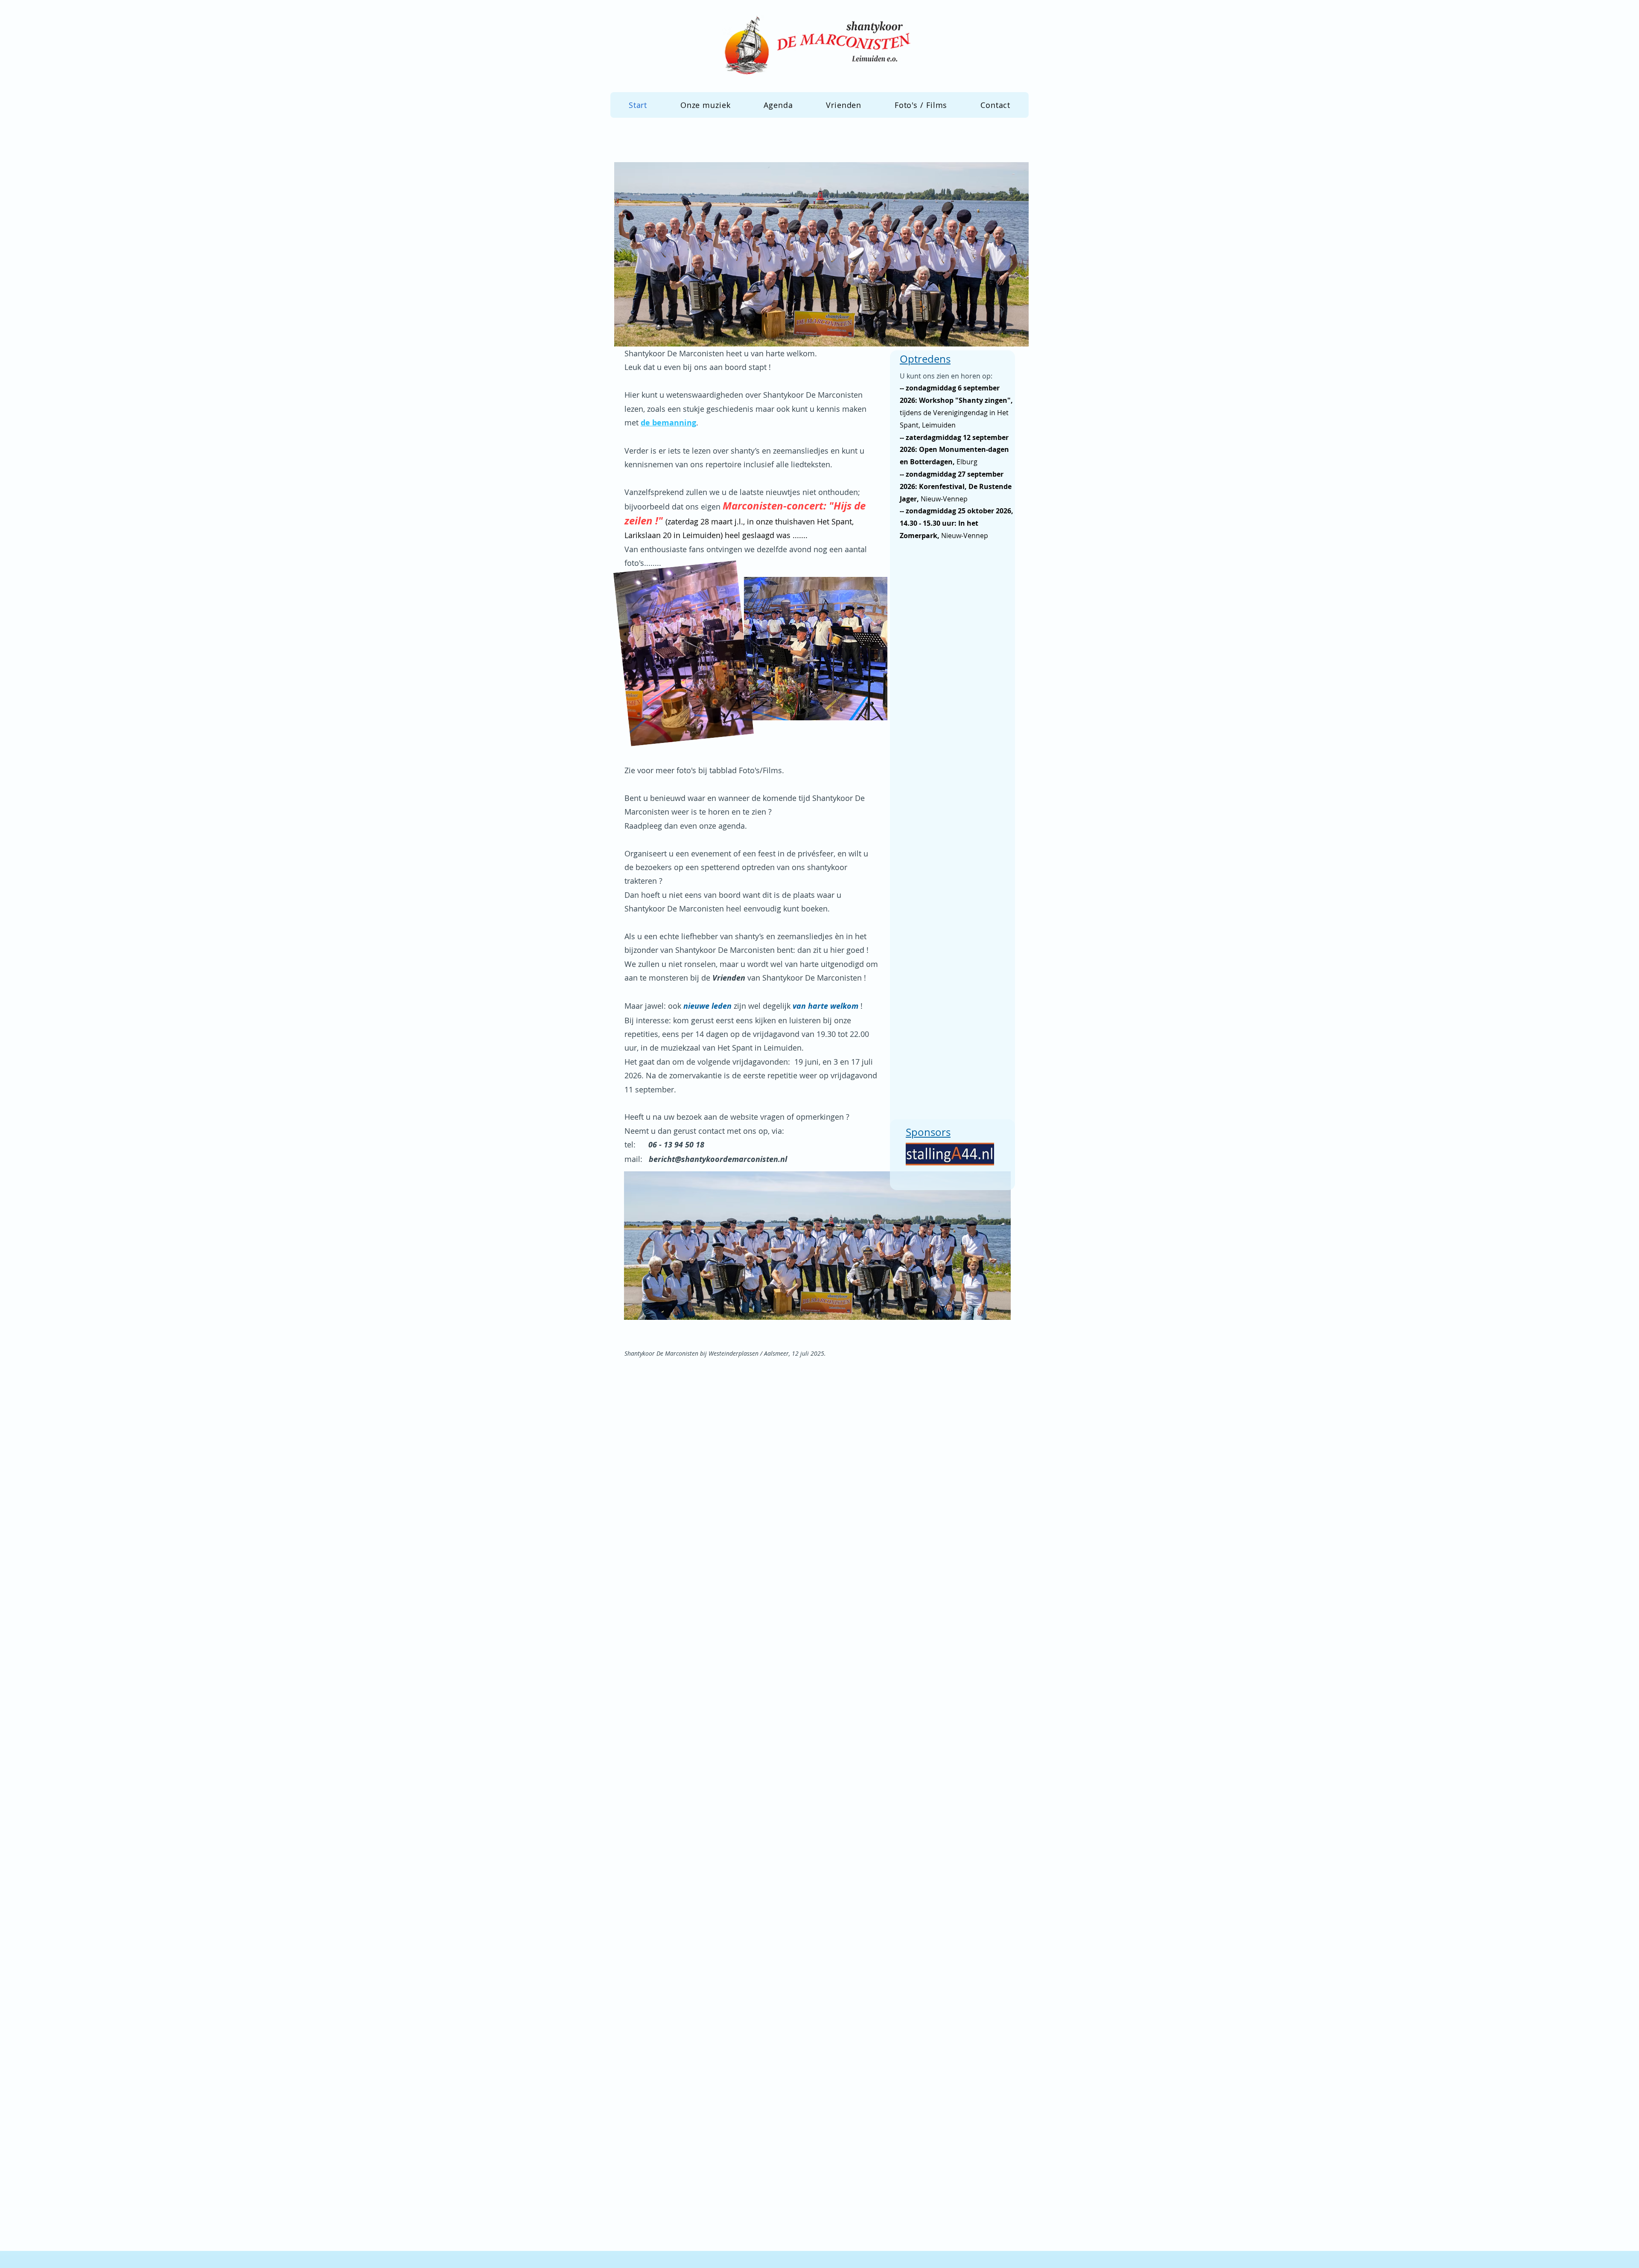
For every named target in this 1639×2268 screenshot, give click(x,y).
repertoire (723, 464)
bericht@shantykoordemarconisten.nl (718, 1159)
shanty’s (745, 451)
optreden (758, 867)
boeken (814, 908)
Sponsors (928, 1132)
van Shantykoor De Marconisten (788, 978)
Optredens (925, 359)
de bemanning (668, 423)
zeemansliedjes (801, 451)
